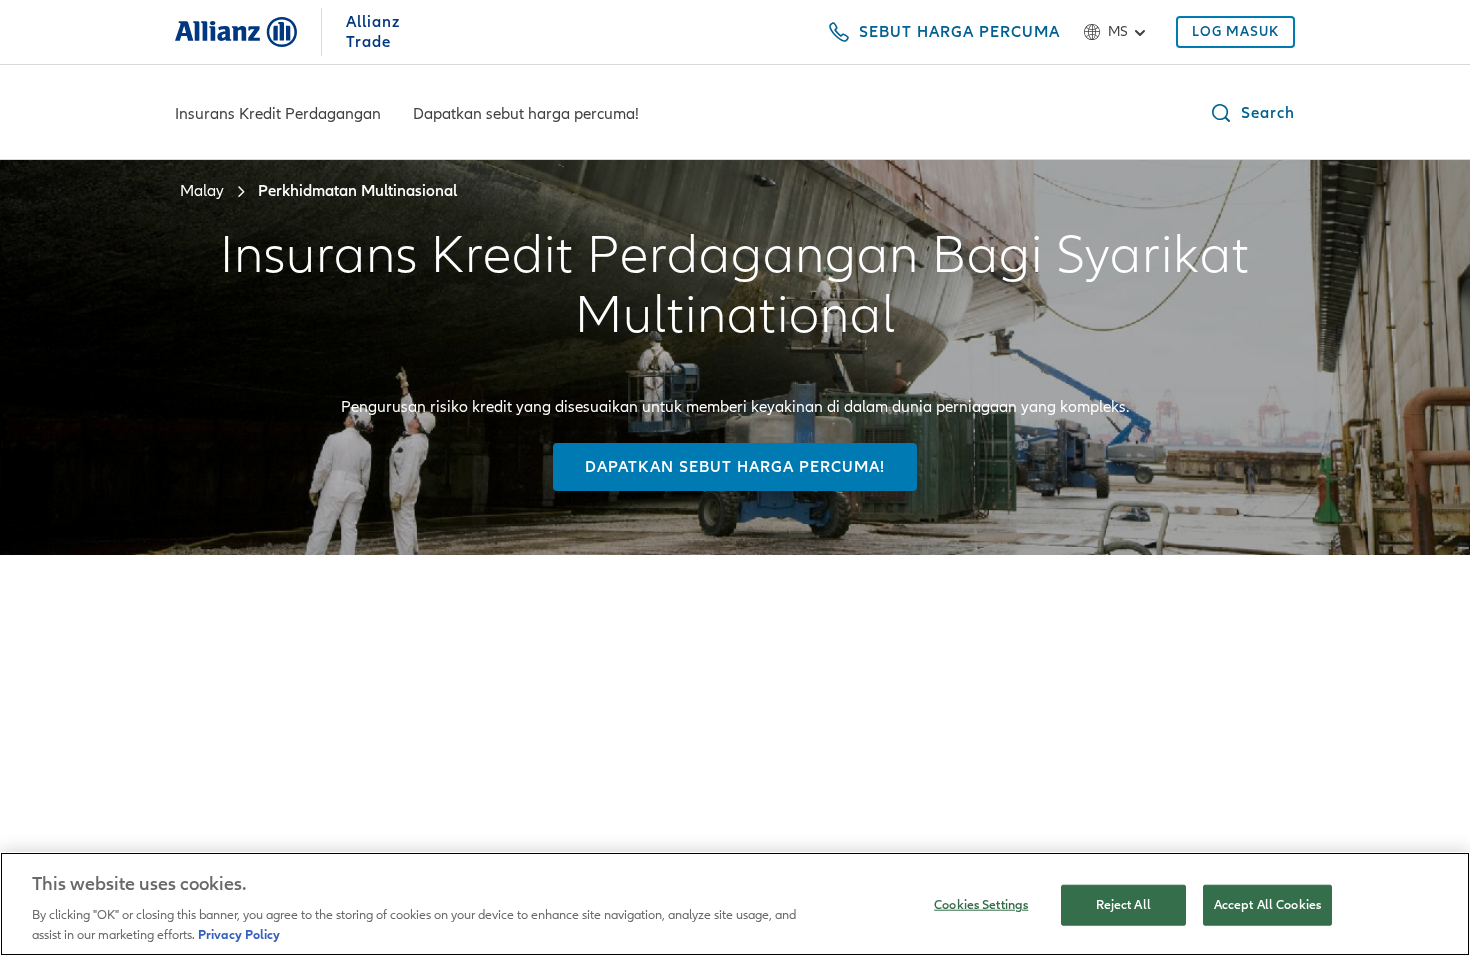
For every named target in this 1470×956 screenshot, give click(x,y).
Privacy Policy (239, 935)
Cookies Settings (981, 905)
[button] (1252, 113)
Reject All (1123, 905)
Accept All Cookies (1267, 905)
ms (1118, 31)
